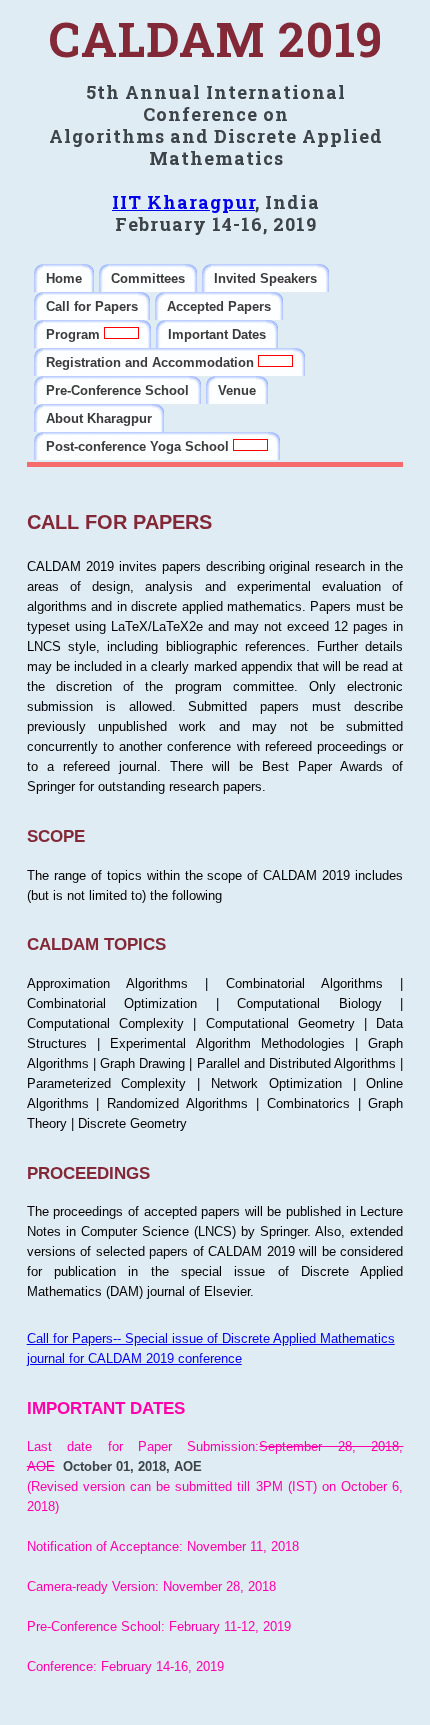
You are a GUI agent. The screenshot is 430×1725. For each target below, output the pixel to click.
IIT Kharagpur (183, 202)
